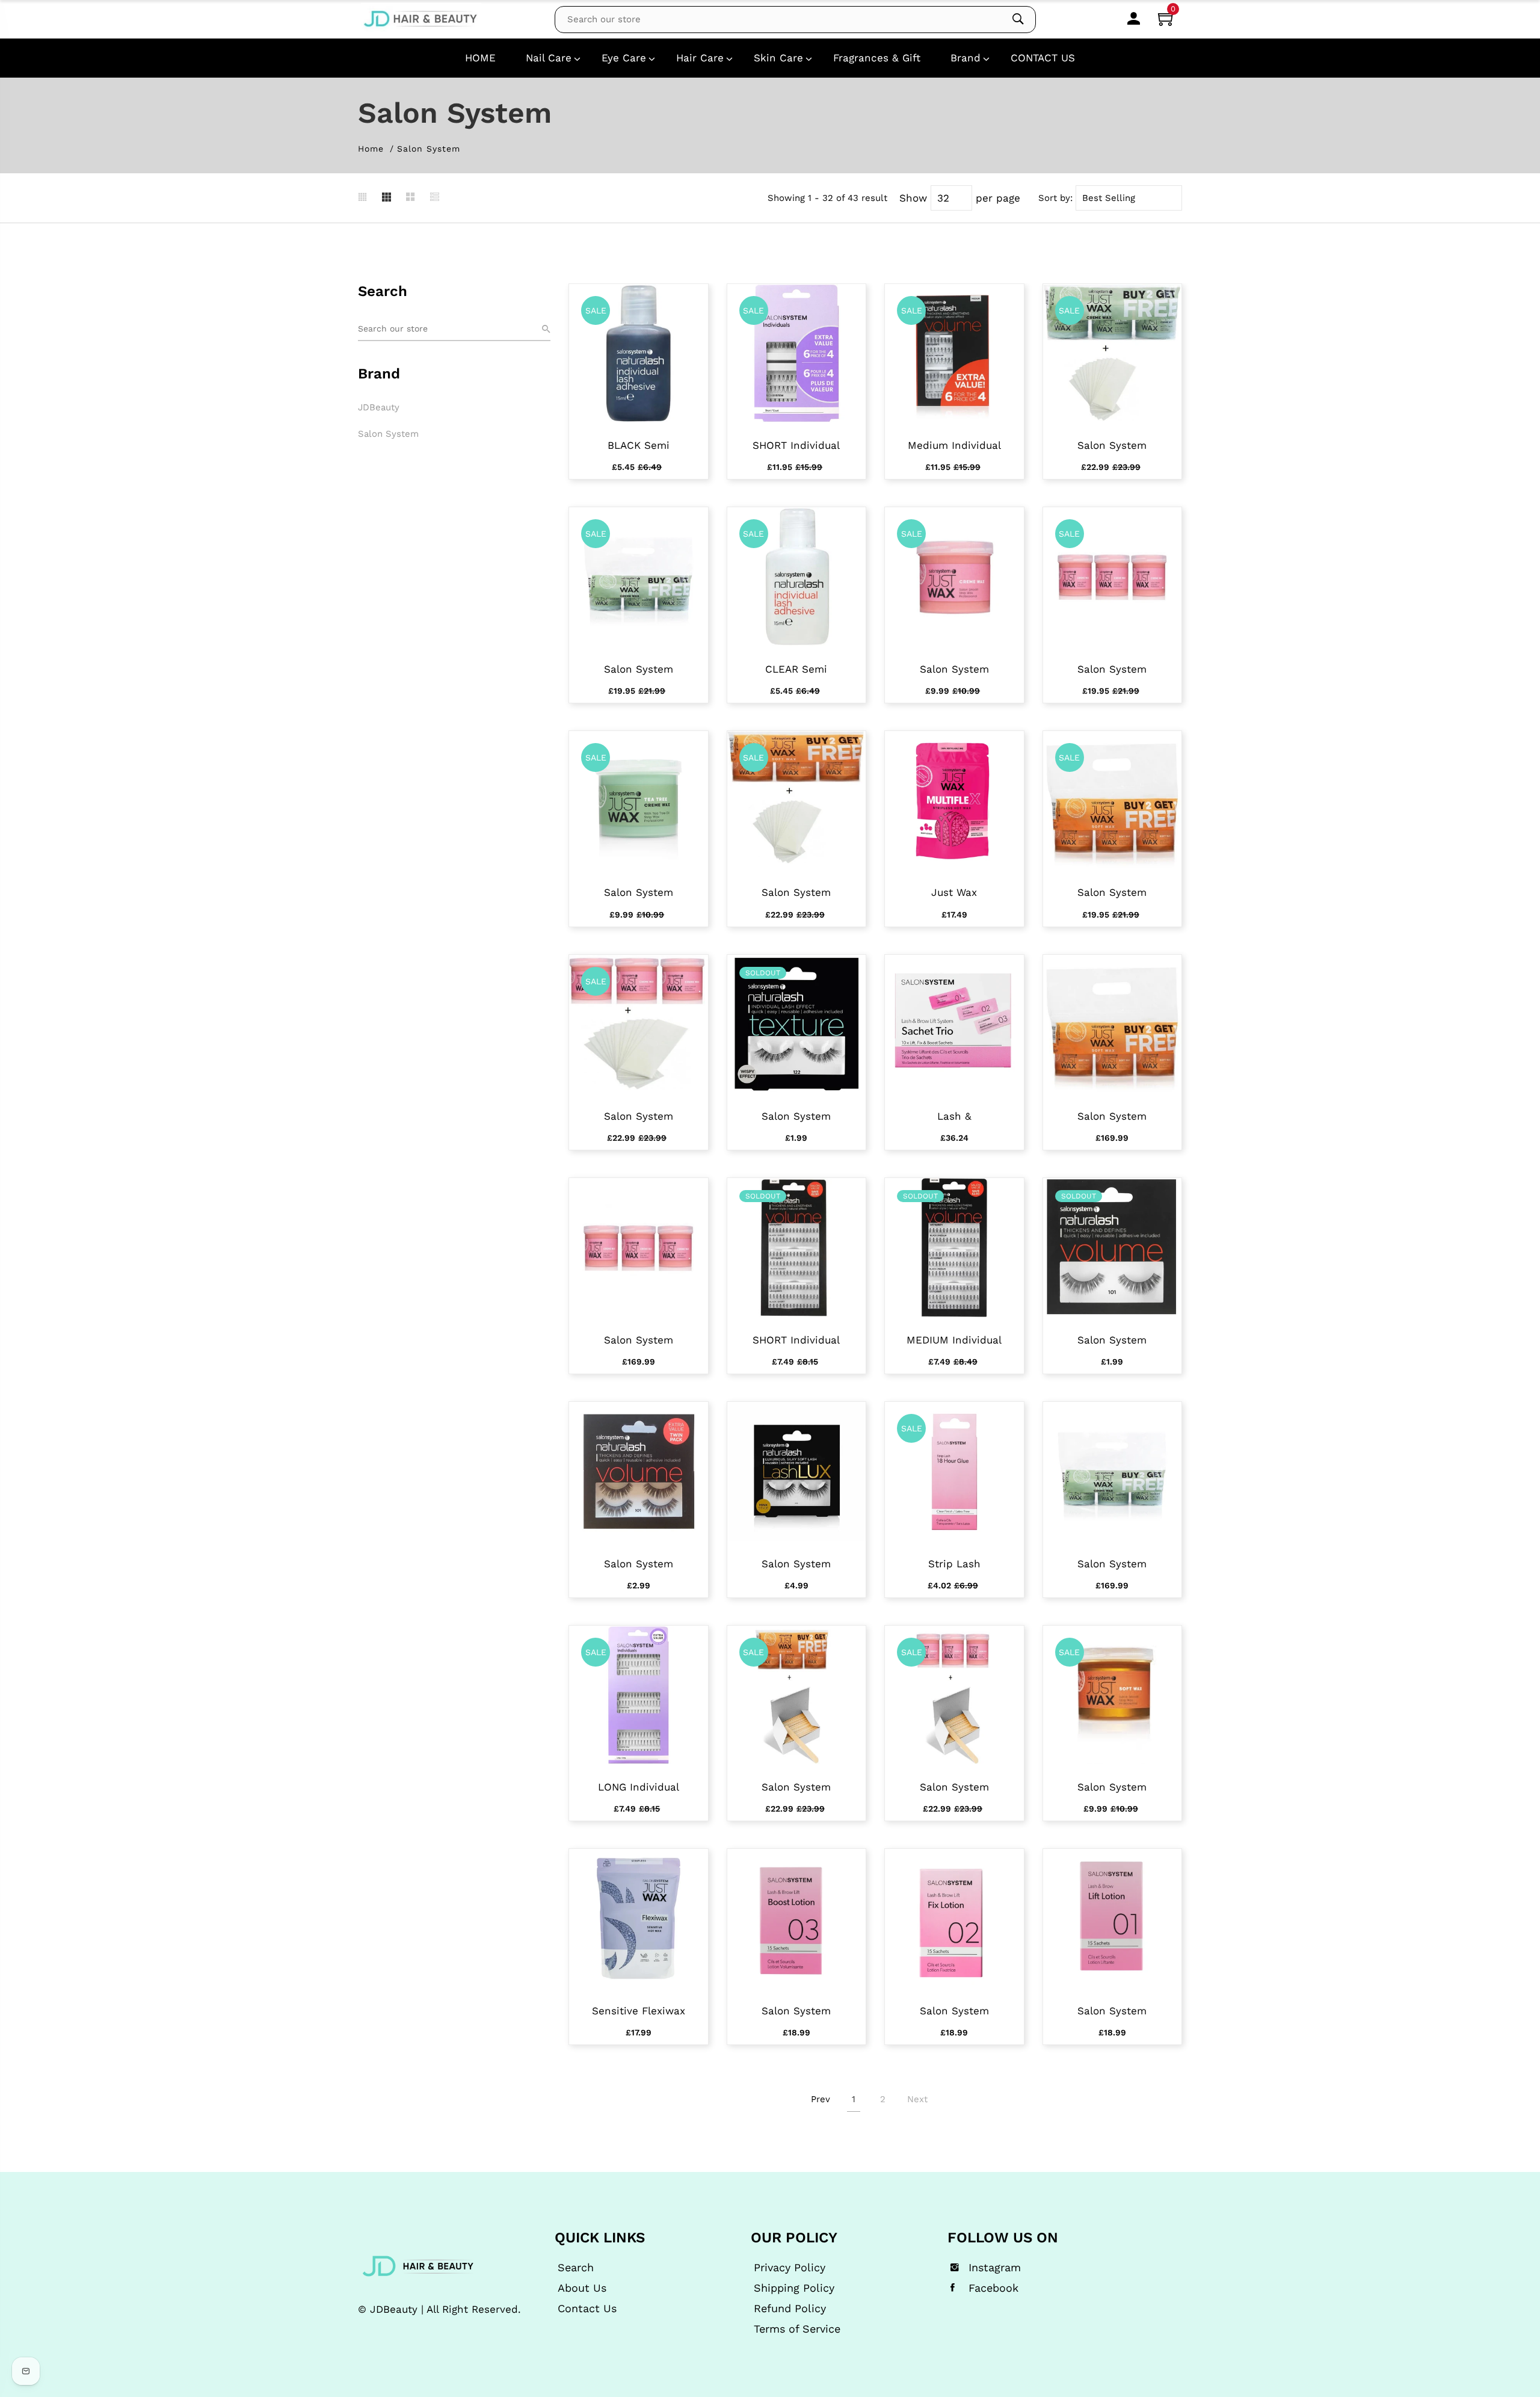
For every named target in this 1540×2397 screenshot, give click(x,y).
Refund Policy (790, 2309)
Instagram (995, 2268)
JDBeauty (379, 407)
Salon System (388, 434)
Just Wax (954, 892)
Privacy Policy (790, 2268)
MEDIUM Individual (954, 1340)
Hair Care (700, 58)
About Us (582, 2288)
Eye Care (624, 58)
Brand (966, 58)
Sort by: (1055, 198)
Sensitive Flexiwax (639, 2011)
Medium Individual (954, 445)
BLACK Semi (639, 445)
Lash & (954, 1116)
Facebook (993, 2288)
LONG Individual (639, 1787)
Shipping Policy (794, 2288)
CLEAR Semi (796, 669)
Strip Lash (954, 1564)
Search (576, 2268)
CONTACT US (1043, 58)
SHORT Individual (796, 445)
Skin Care (778, 58)
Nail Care (549, 58)
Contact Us (587, 2309)
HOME (480, 58)
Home (371, 149)
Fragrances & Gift (877, 58)
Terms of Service (797, 2329)
